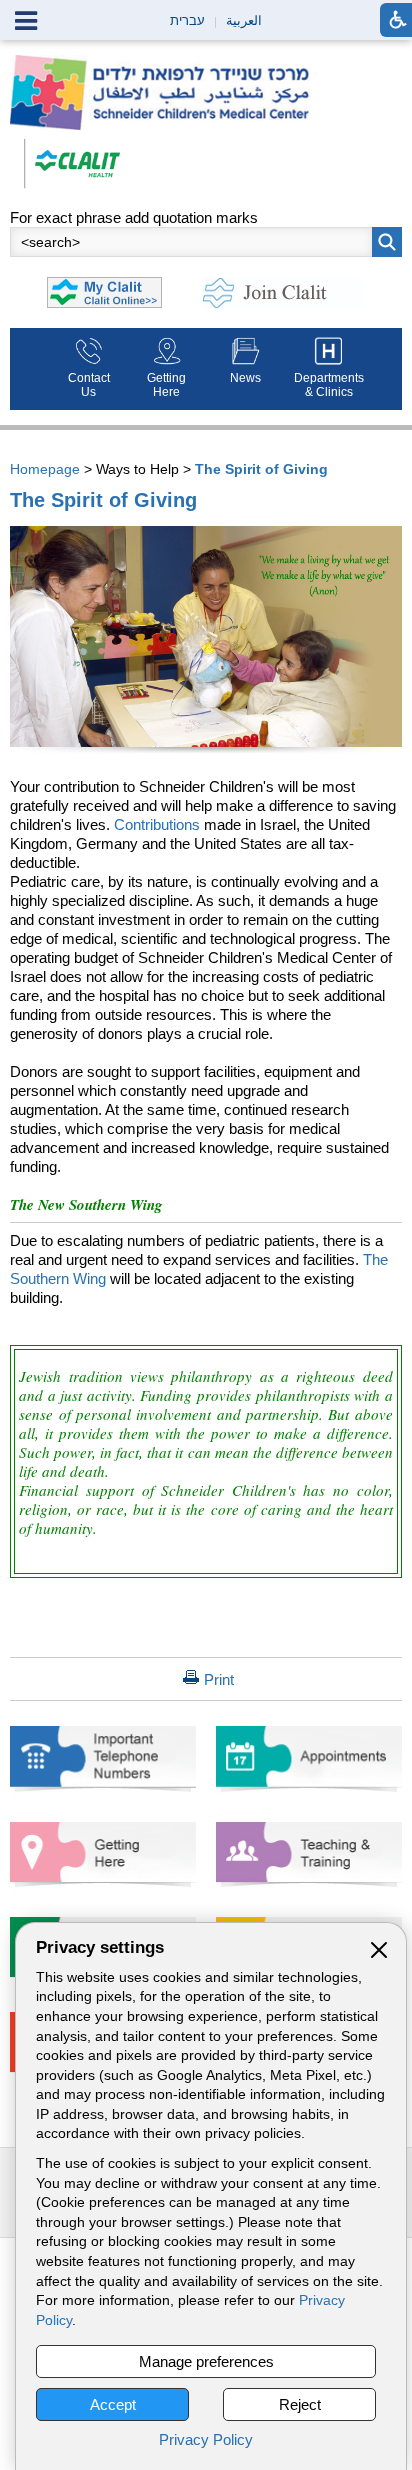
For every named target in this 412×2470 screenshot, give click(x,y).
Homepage (45, 469)
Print (219, 1679)
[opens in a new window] (72, 162)
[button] (387, 242)
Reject (300, 2404)
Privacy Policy (206, 2439)
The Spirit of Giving (261, 469)
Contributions (157, 824)
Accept (113, 2404)
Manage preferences (206, 2361)
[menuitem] (88, 369)
